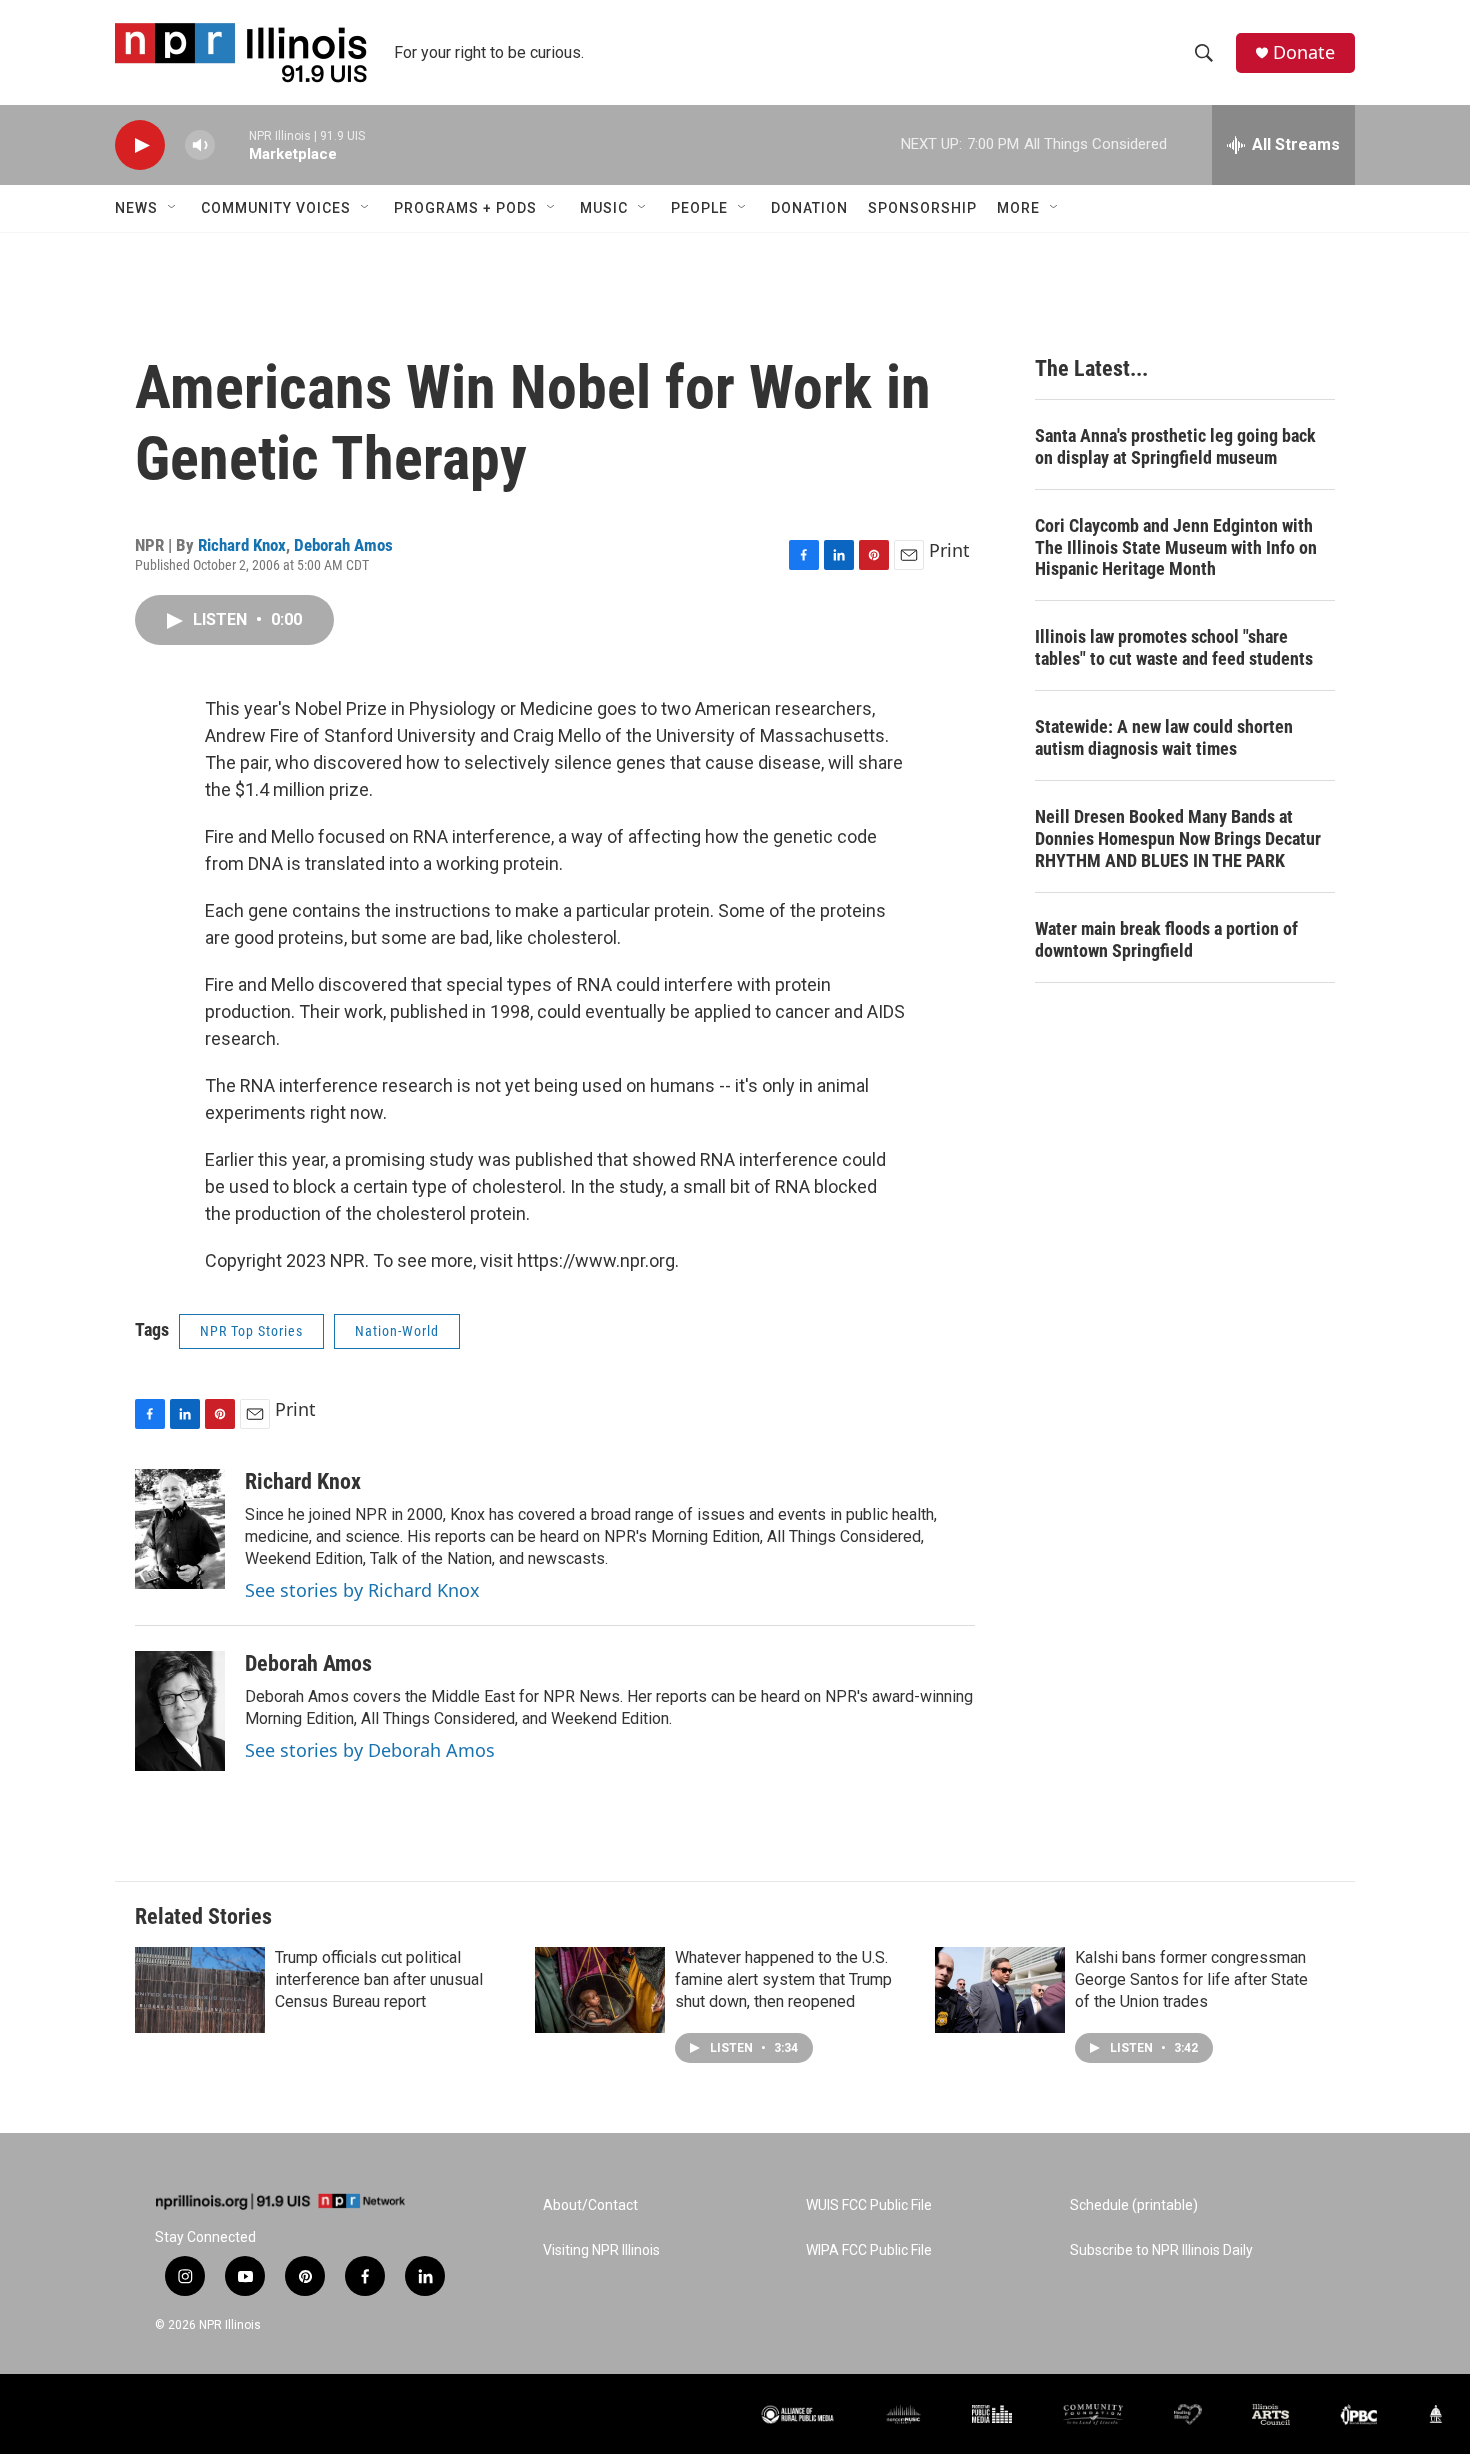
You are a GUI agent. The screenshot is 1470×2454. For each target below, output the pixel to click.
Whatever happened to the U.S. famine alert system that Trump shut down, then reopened (783, 1979)
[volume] (200, 145)
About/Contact (590, 2205)
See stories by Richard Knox (362, 1590)
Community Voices (276, 208)
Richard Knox (242, 545)
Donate (1304, 52)
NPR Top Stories (251, 1331)
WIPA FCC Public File (869, 2250)
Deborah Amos (343, 545)
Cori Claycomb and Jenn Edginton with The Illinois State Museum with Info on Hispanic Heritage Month (1176, 547)
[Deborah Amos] (180, 1711)
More (1018, 208)
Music (604, 208)
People (699, 208)
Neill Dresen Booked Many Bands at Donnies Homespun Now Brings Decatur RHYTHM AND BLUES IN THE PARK (1178, 838)
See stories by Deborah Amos (370, 1750)
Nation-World (397, 1331)
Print (949, 550)
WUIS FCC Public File (869, 2205)
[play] (140, 145)
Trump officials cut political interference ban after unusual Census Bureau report (379, 1979)
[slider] (232, 144)
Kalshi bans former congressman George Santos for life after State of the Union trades (1191, 1979)
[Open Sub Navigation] (173, 208)
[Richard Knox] (180, 1529)
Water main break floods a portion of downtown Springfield (1166, 939)
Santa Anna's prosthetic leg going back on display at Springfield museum (1175, 446)
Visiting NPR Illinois (601, 2250)
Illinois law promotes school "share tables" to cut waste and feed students (1174, 647)
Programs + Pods (465, 208)
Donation (809, 208)
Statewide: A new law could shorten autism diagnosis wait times (1164, 737)
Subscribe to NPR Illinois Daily (1161, 2250)
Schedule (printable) (1134, 2205)
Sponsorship (922, 208)
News (136, 208)
